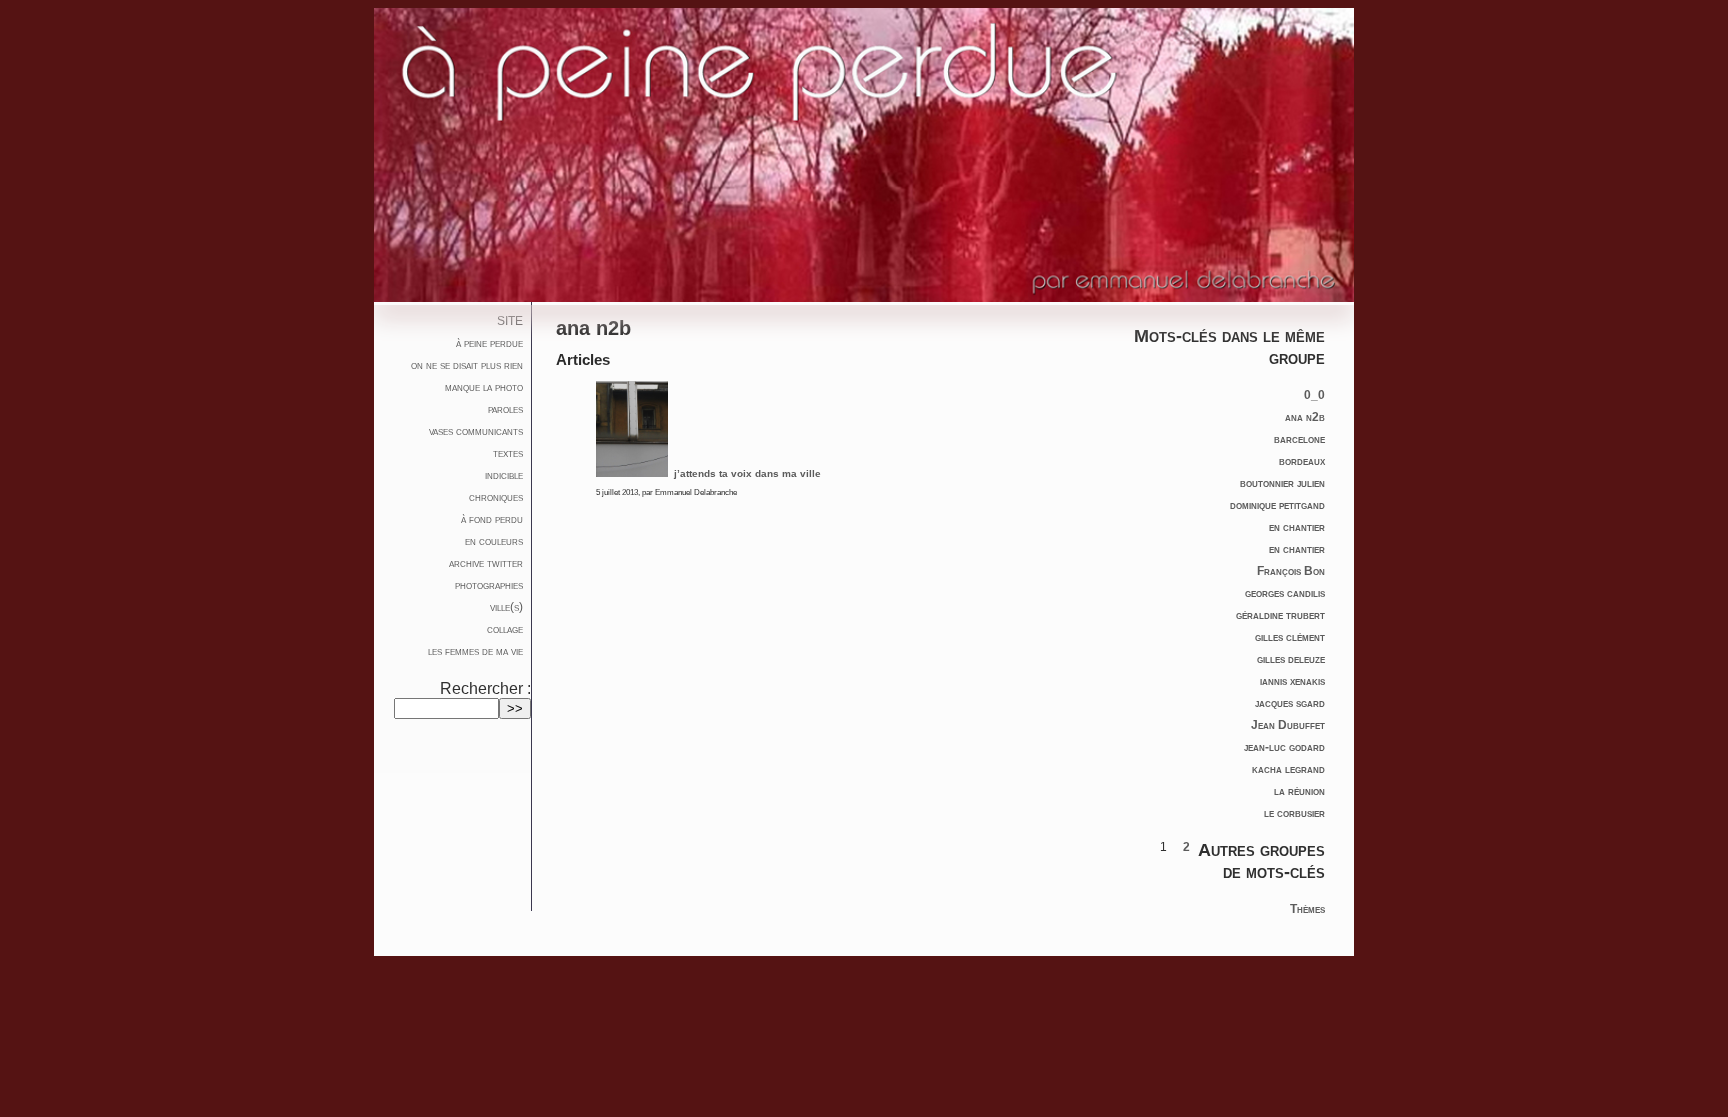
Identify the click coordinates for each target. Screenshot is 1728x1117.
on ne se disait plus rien (467, 365)
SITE (510, 321)
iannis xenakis (1292, 681)
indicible (504, 475)
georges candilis (1285, 593)
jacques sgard (1290, 703)
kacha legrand (1288, 769)
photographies (489, 585)
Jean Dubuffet (1288, 725)
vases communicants (476, 431)
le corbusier (1294, 813)
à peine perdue (489, 343)
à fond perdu (492, 519)
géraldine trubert (1280, 615)
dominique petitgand (1277, 505)
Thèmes (1307, 909)
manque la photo (484, 387)
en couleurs (494, 541)
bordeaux (1302, 461)
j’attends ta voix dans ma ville (746, 473)
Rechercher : (485, 688)
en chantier (1297, 527)
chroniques (496, 497)
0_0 (1314, 395)
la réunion (1299, 791)
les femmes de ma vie (475, 651)
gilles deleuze (1291, 659)
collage (505, 629)
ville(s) (506, 607)
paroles (505, 409)
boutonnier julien (1282, 483)
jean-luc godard (1284, 747)
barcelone (1299, 439)
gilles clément (1290, 637)
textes (508, 453)
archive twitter (486, 563)
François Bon (1291, 571)
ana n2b (1305, 417)
